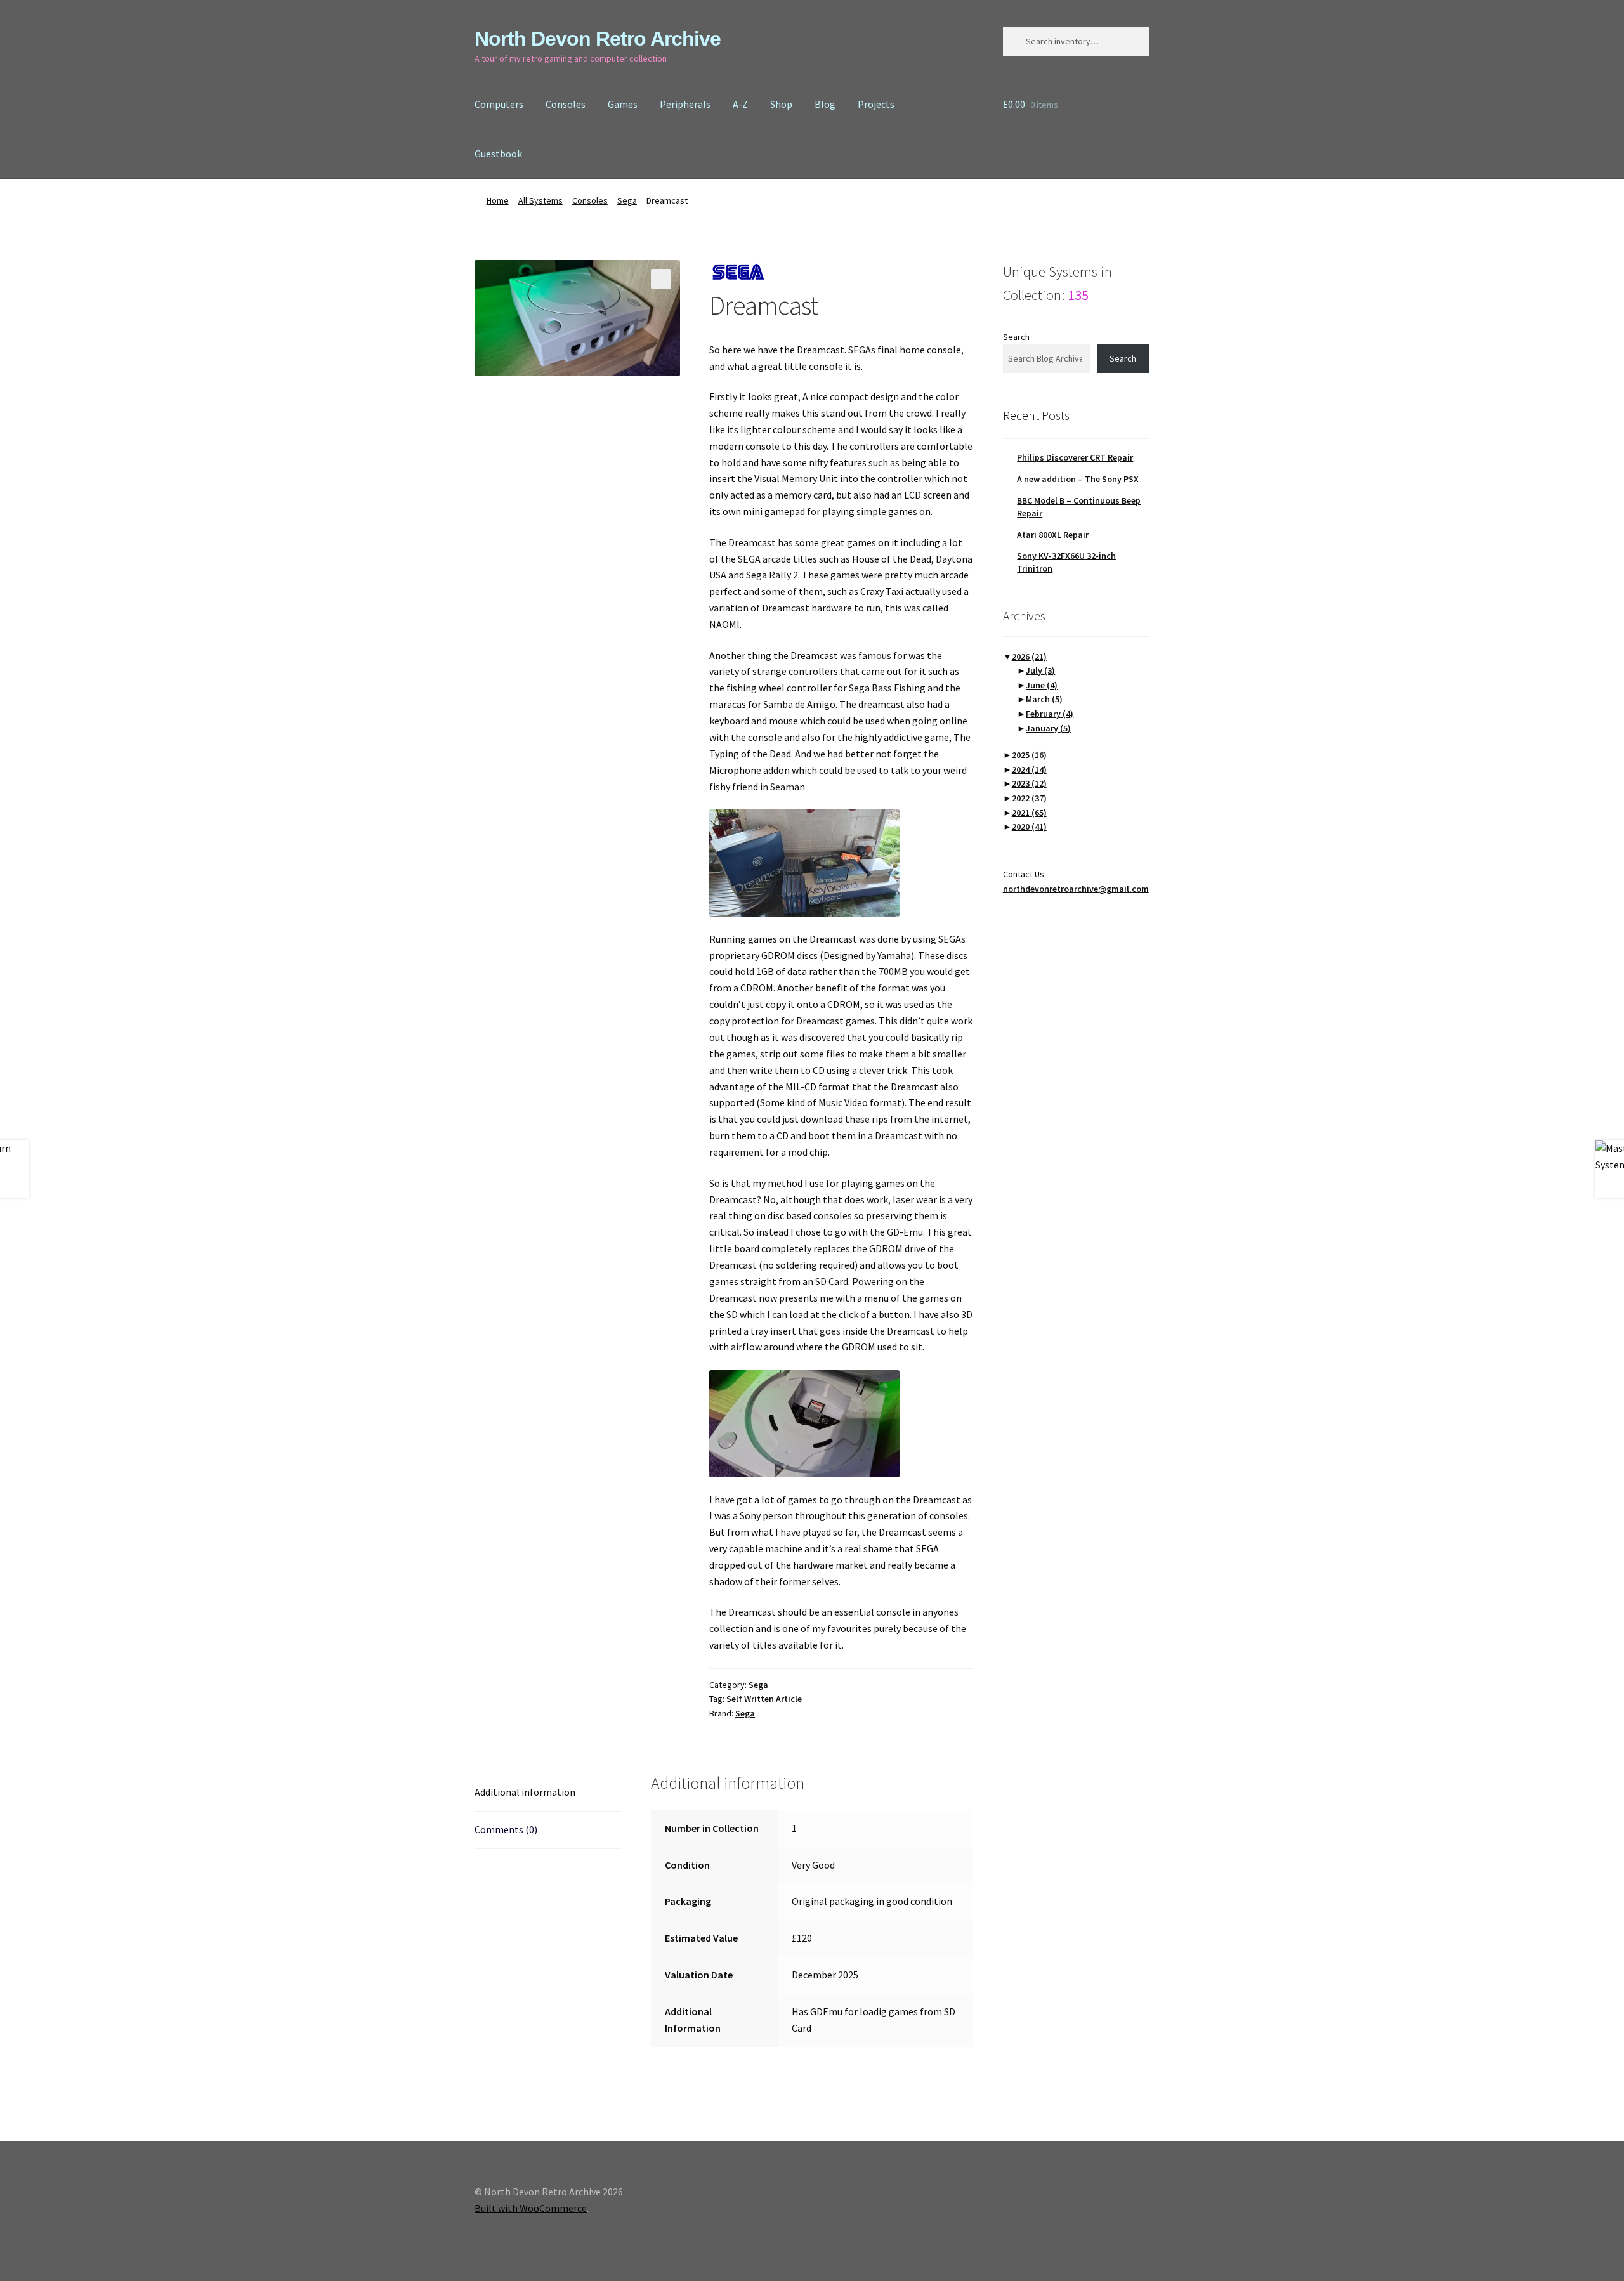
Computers (499, 104)
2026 (1029, 657)
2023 (1029, 783)
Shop (781, 104)
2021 (1029, 813)
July (1040, 670)
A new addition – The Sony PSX (1078, 479)
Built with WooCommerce (531, 2208)
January (1048, 728)
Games (623, 104)
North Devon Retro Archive (598, 39)
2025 (1029, 755)
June (1042, 685)
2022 (1029, 798)
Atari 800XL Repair (1053, 535)
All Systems (540, 200)
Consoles (566, 104)
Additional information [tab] (525, 1792)
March (1044, 699)
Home (498, 200)
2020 (1029, 827)
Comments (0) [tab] (506, 1829)
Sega (627, 200)
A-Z (740, 104)
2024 (1029, 769)
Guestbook (498, 154)
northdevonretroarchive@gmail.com (1076, 889)
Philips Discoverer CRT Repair (1075, 457)
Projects (876, 104)
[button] (661, 279)
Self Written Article (764, 1699)
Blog (825, 104)
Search (1016, 337)
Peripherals (685, 104)
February (1050, 714)
